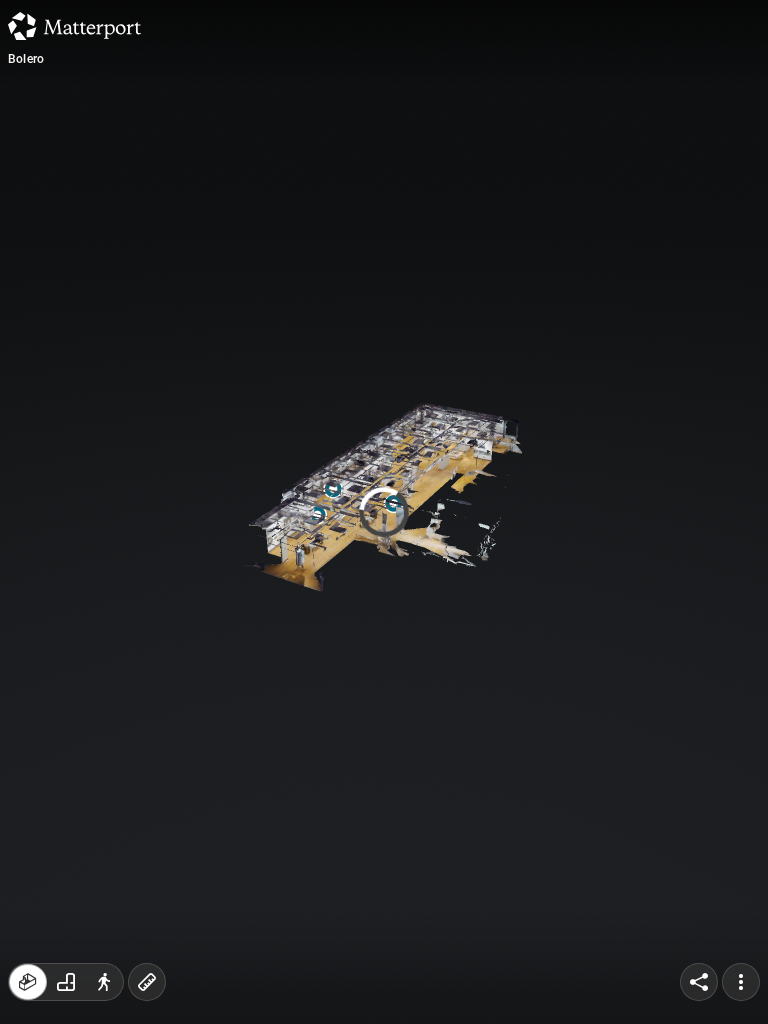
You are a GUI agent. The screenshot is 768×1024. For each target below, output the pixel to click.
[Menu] (741, 982)
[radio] (28, 982)
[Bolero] (384, 512)
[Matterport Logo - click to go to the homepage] (74, 26)
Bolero (26, 59)
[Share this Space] (699, 982)
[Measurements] (147, 982)
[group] (66, 982)
